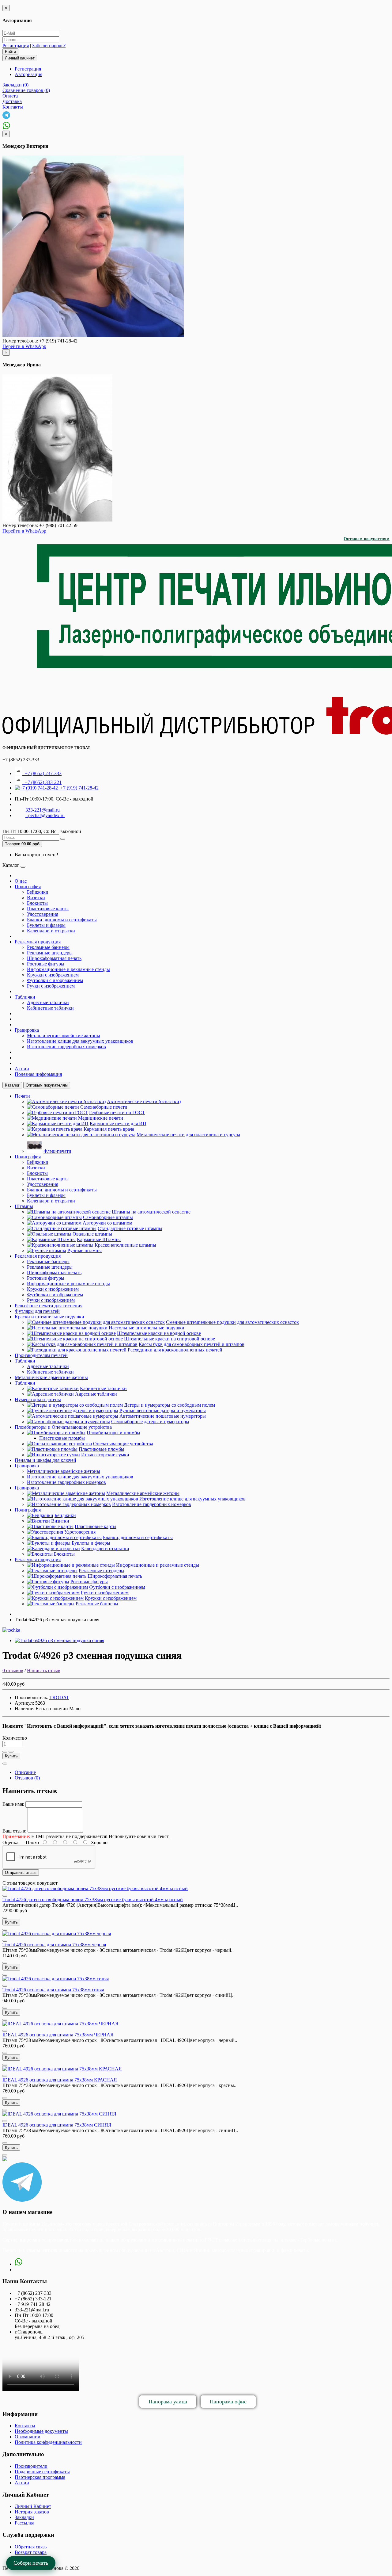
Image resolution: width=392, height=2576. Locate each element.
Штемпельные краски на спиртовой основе (170, 1339)
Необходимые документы (41, 2431)
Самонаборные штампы (108, 1217)
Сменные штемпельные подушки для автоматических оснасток (232, 1322)
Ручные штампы (85, 1250)
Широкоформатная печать (54, 958)
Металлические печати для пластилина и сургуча (188, 1135)
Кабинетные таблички (50, 1008)
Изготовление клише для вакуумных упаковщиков (80, 1041)
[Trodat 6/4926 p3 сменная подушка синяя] (59, 1640)
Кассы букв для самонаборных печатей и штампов (192, 1344)
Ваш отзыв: (14, 1831)
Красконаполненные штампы (125, 1245)
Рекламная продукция (38, 942)
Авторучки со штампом (107, 1223)
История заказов (32, 2512)
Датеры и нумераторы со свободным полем (170, 1405)
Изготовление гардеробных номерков (66, 1047)
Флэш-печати (57, 1151)
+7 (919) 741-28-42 (78, 788)
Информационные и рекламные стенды (68, 969)
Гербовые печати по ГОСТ (117, 1112)
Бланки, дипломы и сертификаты (62, 920)
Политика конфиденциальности (48, 2442)
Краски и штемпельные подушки (49, 1317)
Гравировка (27, 1030)
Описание (25, 1772)
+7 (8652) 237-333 (42, 773)
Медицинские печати (101, 1118)
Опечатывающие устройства (123, 1444)
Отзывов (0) (27, 1778)
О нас (21, 881)
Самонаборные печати (104, 1107)
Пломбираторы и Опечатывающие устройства (63, 1427)
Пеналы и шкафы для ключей (45, 1460)
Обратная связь (31, 2547)
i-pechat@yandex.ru (45, 815)
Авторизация (28, 74)
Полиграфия (28, 887)
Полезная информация (38, 1074)
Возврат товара (31, 2552)
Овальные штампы (92, 1234)
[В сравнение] (11, 1752)
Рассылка (24, 2523)
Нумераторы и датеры (38, 1399)
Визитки (36, 898)
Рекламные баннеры (48, 947)
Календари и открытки (51, 931)
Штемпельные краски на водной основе (159, 1333)
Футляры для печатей (37, 1311)
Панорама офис (228, 2402)
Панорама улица (168, 2402)
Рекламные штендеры (50, 953)
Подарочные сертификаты (42, 2472)
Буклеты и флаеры (46, 925)
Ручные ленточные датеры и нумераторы (163, 1410)
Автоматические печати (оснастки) (144, 1101)
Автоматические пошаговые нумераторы (163, 1416)
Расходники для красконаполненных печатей (175, 1350)
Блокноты (37, 903)
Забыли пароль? (49, 46)
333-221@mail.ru (43, 810)
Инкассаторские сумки (105, 1455)
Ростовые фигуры (46, 964)
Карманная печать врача (109, 1129)
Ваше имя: (13, 1804)
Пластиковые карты (48, 909)
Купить (11, 1756)
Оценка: (11, 1842)
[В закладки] (5, 1752)
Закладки (24, 2517)
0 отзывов (13, 1670)
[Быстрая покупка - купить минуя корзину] (5, 1764)
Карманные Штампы (99, 1239)
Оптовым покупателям (367, 539)
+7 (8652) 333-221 (42, 782)
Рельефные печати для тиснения (49, 1306)
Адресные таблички (48, 1002)
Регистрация (16, 46)
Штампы (24, 1206)
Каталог (12, 1085)
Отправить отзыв (21, 1873)
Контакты (25, 2426)
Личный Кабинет (33, 2506)
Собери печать (31, 2563)
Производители (31, 2466)
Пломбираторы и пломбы (113, 1433)
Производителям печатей (41, 1355)
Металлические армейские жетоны (64, 1036)
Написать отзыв (44, 1670)
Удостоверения (43, 914)
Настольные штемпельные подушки (147, 1328)
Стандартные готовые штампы (130, 1228)
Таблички (25, 997)
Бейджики (38, 892)
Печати (22, 1096)
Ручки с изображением (51, 986)
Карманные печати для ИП (118, 1124)
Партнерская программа (40, 2477)
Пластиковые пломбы (62, 1438)
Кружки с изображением (53, 975)
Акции (22, 1069)
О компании (28, 2437)
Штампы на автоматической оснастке (151, 1212)
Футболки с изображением (55, 980)
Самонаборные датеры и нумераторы (150, 1422)
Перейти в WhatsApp (24, 346)
